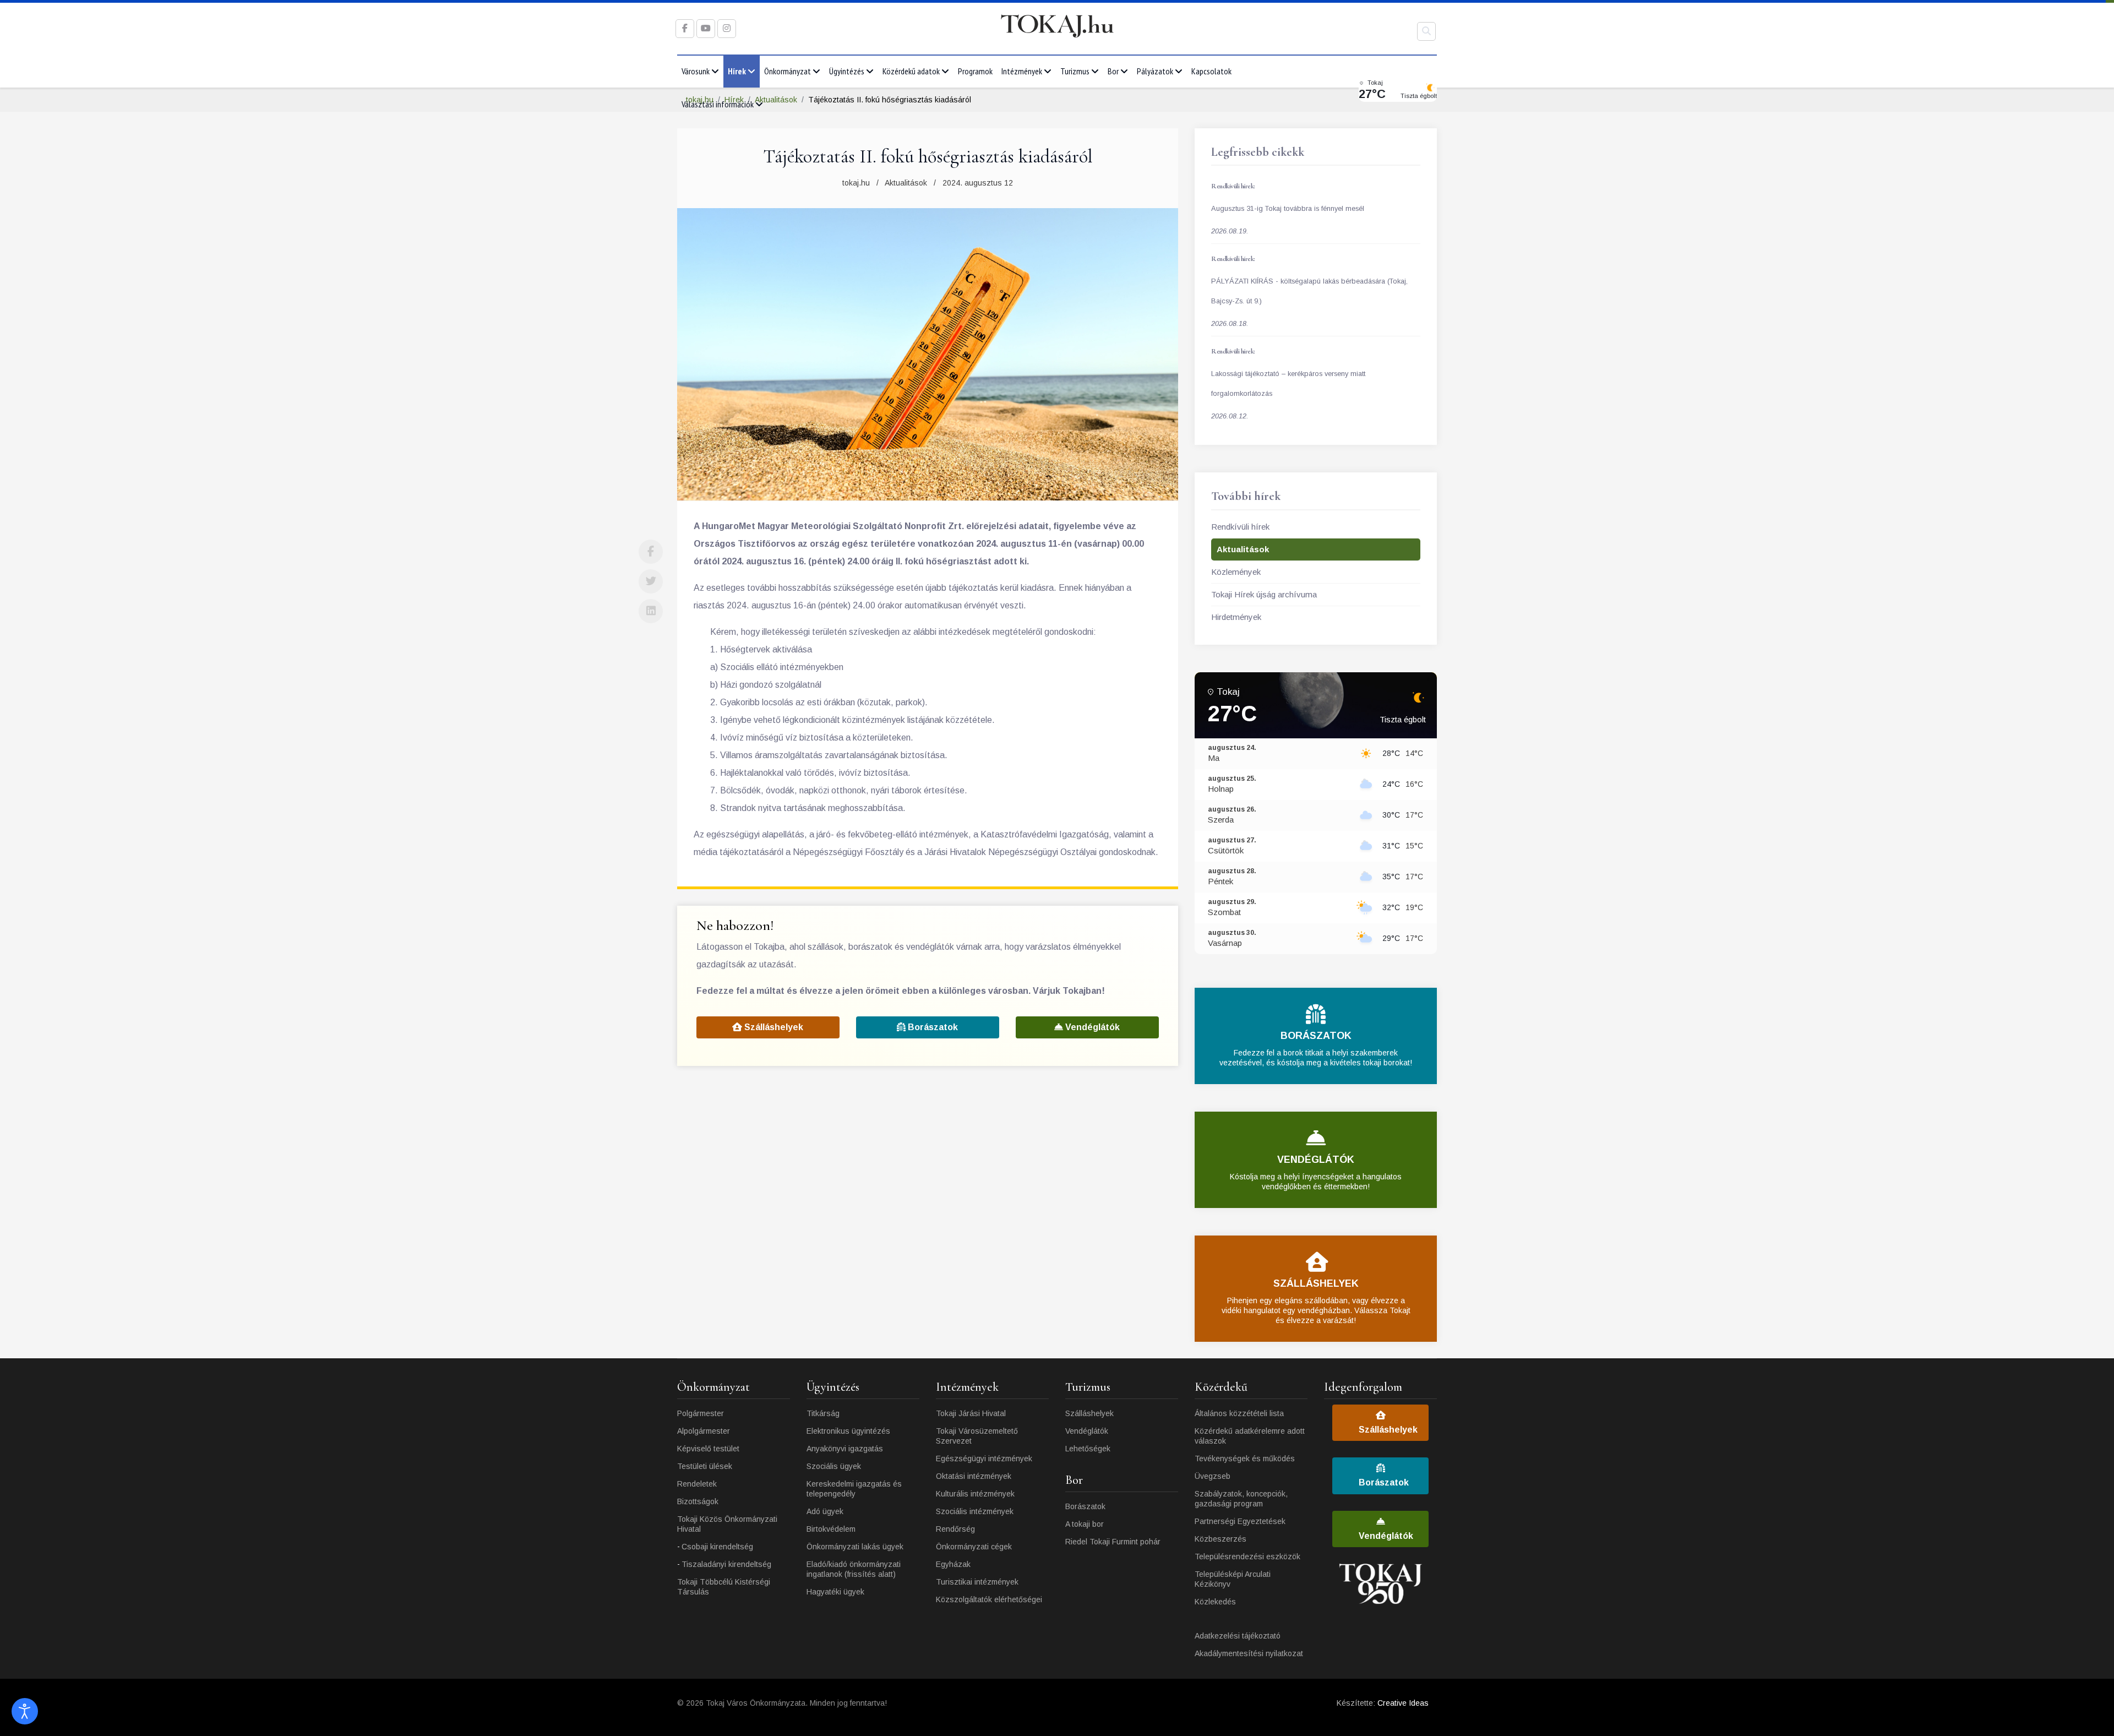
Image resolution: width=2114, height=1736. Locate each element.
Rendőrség (955, 1529)
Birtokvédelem (831, 1529)
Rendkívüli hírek (1240, 527)
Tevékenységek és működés (1245, 1459)
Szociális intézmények (975, 1511)
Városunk (696, 71)
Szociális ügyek (834, 1466)
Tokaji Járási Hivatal (971, 1413)
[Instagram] (727, 28)
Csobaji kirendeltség (717, 1547)
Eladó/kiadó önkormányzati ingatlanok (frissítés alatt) (854, 1569)
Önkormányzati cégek (974, 1547)
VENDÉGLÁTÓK (1316, 1160)
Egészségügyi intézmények (984, 1459)
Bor (1113, 71)
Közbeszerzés (1221, 1539)
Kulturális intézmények (975, 1494)
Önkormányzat (788, 71)
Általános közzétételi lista (1239, 1413)
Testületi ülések (705, 1466)
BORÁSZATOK (1316, 1036)
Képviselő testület (708, 1449)
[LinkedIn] (651, 611)
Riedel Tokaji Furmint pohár (1113, 1542)
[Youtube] (706, 28)
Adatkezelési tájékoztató (1238, 1636)
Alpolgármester (704, 1431)
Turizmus (1075, 71)
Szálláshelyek (773, 1027)
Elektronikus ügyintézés (848, 1431)
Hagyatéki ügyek (835, 1592)
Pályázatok (1155, 71)
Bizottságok (698, 1501)
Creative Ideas (1403, 1703)
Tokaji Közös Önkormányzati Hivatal (727, 1524)
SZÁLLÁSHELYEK (1316, 1283)
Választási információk (718, 104)
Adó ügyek (825, 1511)
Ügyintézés (847, 71)
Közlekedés (1215, 1602)
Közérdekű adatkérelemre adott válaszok (1250, 1436)
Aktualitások (906, 183)
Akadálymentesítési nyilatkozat (1249, 1653)
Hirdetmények (1236, 617)
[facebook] (685, 28)
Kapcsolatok (1211, 71)
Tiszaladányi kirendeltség (726, 1564)
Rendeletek (697, 1484)
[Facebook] (651, 552)
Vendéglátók (1091, 1027)
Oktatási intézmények (974, 1476)
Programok (975, 71)
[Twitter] (651, 581)
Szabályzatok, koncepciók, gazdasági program (1241, 1499)
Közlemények (1236, 572)
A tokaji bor (1085, 1524)
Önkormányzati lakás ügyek (855, 1547)
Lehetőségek (1088, 1449)
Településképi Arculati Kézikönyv (1233, 1579)
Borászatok (932, 1027)
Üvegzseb (1213, 1476)
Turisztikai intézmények (977, 1582)
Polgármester (701, 1413)
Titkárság (823, 1413)
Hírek (737, 71)
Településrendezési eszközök (1247, 1557)
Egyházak (953, 1564)
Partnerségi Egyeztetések (1240, 1521)
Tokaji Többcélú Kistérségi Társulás (724, 1587)
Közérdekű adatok (911, 71)
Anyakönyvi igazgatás (845, 1449)
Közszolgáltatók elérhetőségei (989, 1599)
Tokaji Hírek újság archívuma (1264, 594)
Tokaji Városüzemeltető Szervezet (977, 1436)
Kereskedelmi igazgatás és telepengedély (854, 1489)
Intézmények (1022, 71)
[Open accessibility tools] (25, 1711)
